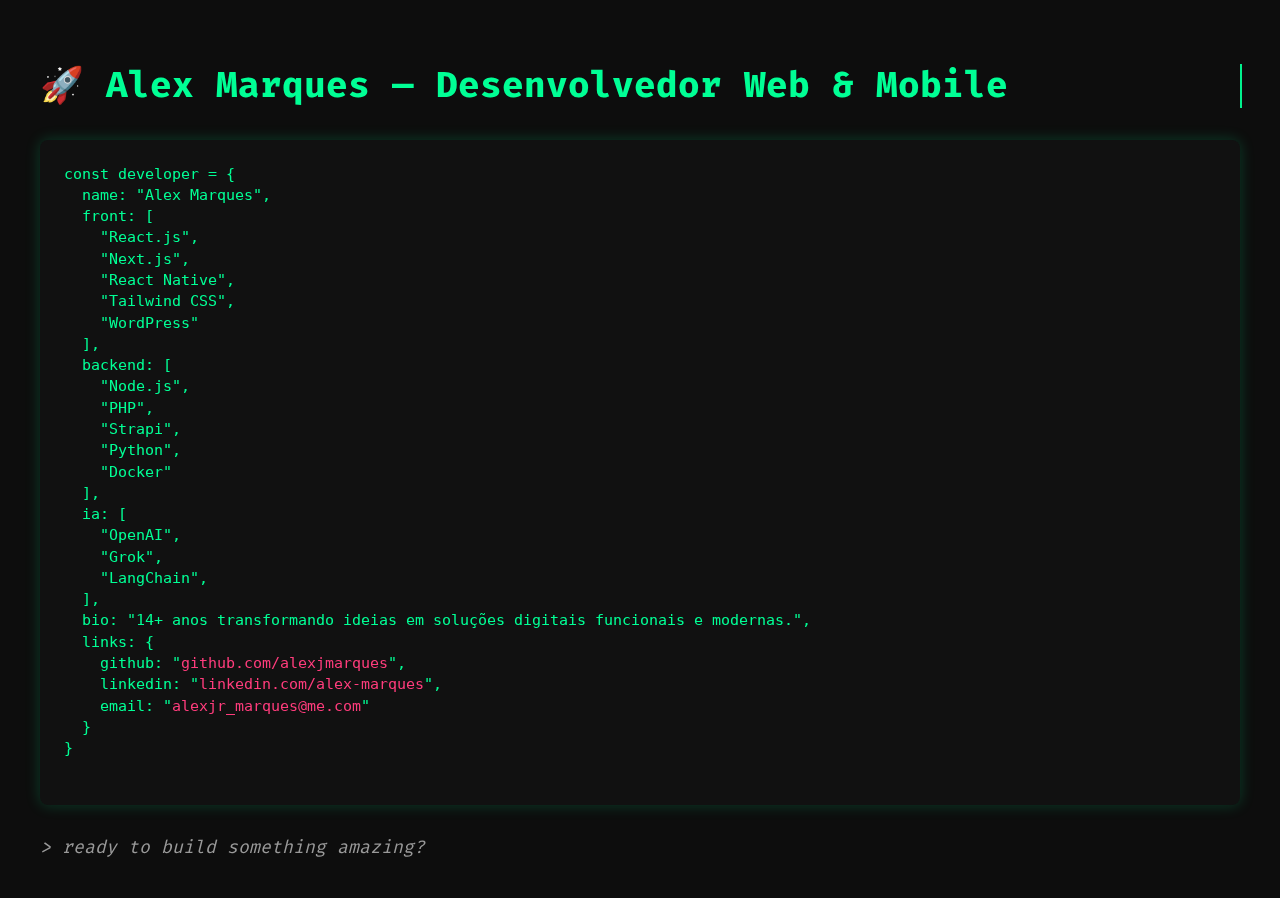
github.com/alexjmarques (284, 663)
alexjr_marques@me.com (266, 706)
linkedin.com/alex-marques (311, 684)
